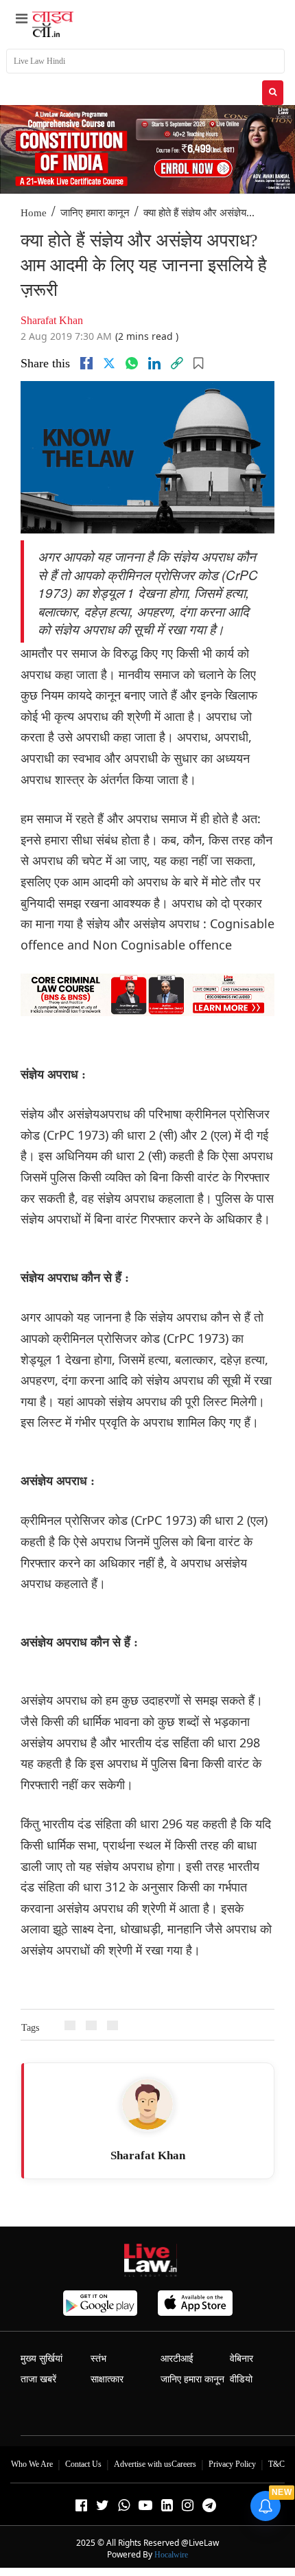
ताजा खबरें (38, 2379)
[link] (177, 363)
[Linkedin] (154, 363)
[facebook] (86, 363)
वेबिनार (241, 2359)
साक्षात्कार (107, 2379)
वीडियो (241, 2379)
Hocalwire (171, 2555)
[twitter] (109, 363)
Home (34, 213)
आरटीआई (177, 2359)
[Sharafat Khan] (147, 2104)
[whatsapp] (132, 363)
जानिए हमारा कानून (95, 213)
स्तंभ (98, 2359)
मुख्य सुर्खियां (42, 2359)
